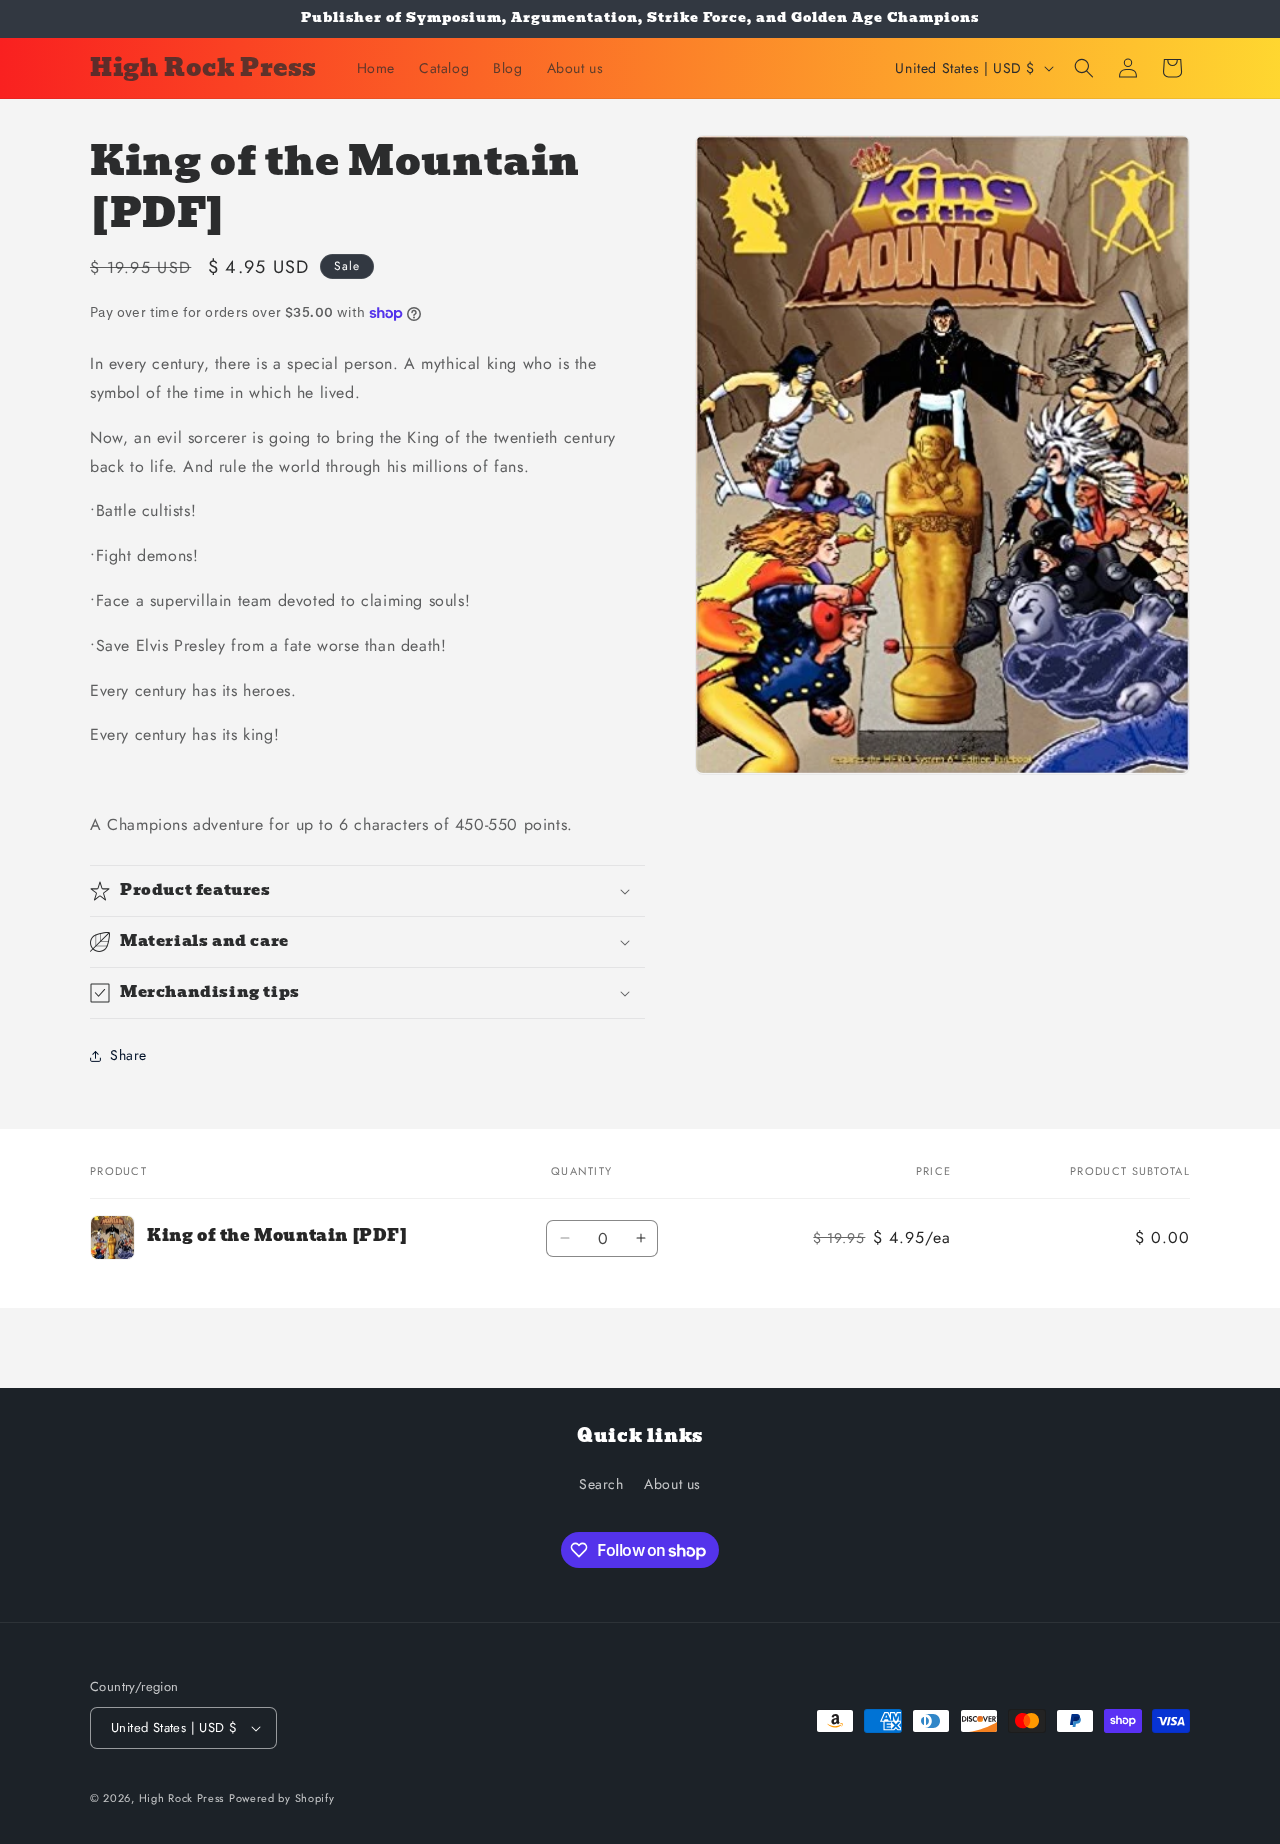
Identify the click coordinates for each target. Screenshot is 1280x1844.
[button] (1084, 68)
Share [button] (128, 1055)
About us (672, 1484)
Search (601, 1484)
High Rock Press (182, 1798)
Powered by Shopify (282, 1798)
